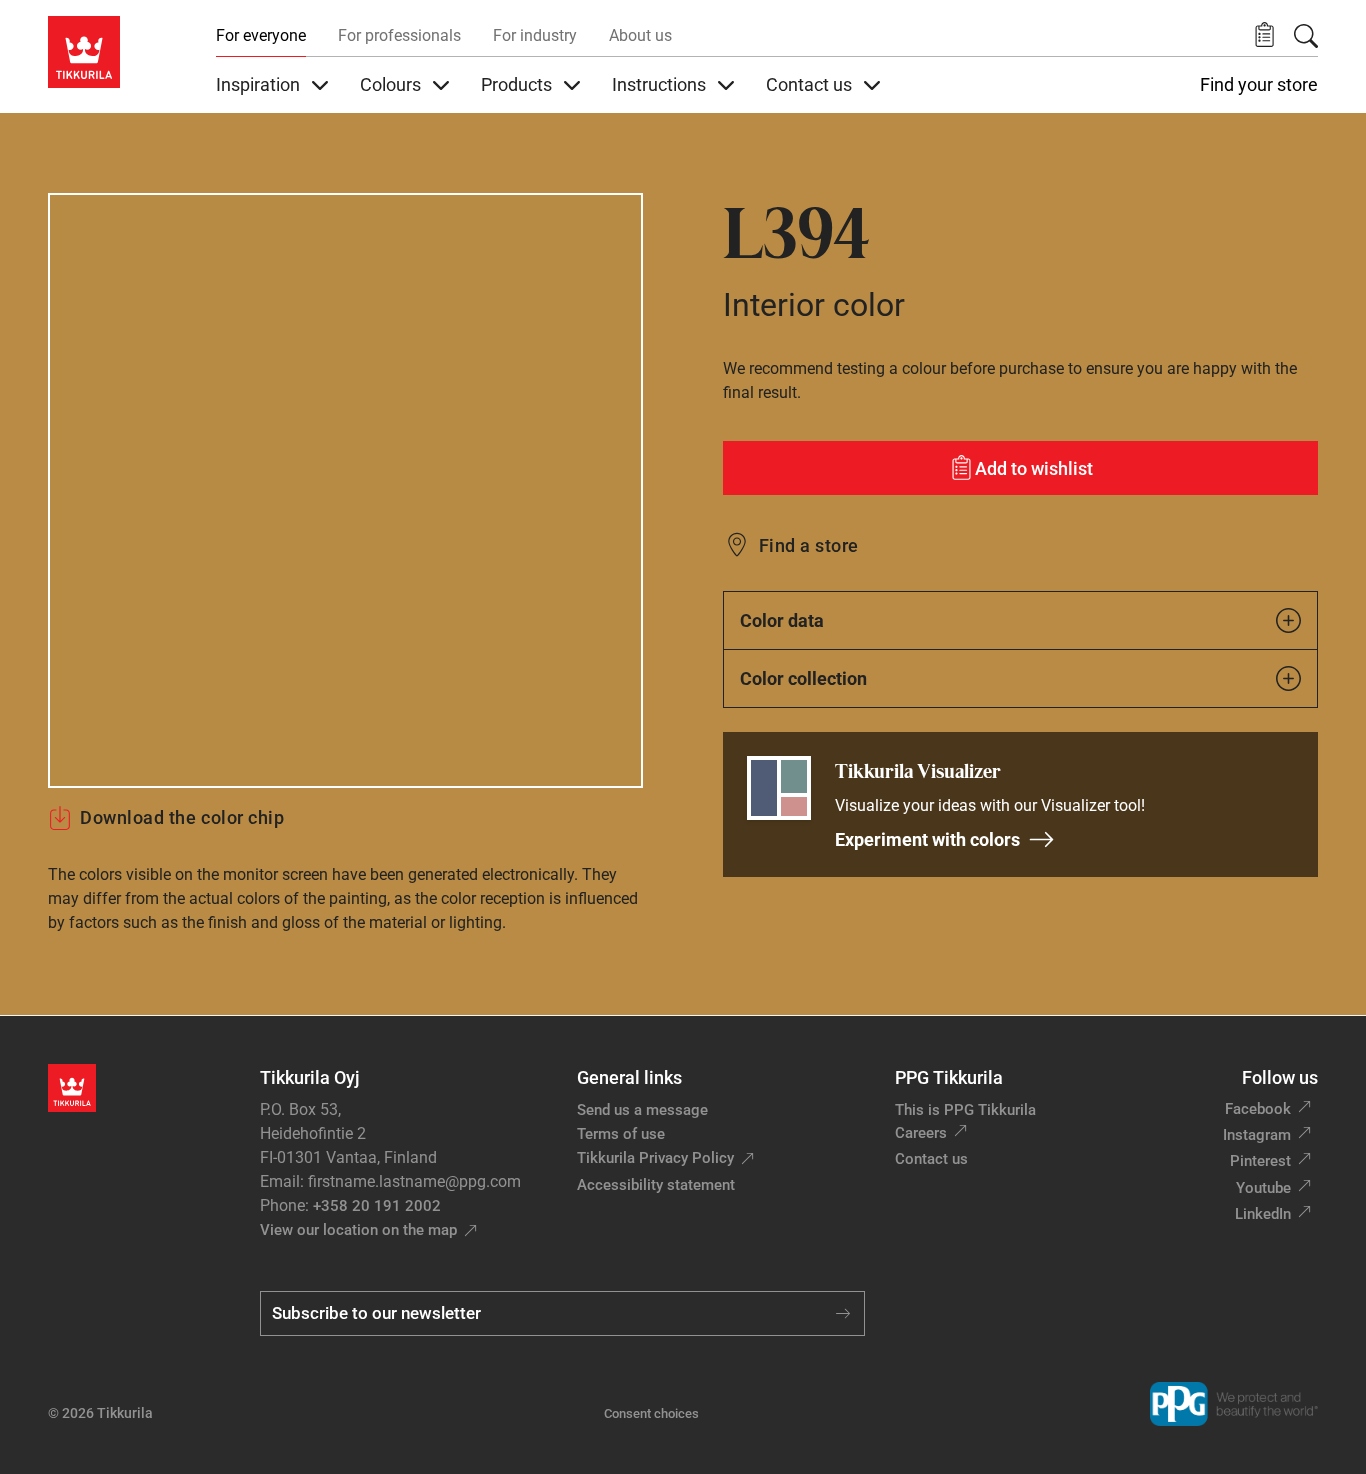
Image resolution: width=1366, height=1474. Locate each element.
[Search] (1306, 36)
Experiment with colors (927, 839)
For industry (535, 35)
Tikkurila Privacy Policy (655, 1158)
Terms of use (621, 1134)
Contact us (931, 1159)
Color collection (803, 678)
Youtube (1263, 1188)
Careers (921, 1133)
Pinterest (1260, 1161)
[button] (1264, 35)
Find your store (1259, 85)
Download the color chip (182, 817)
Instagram (1257, 1135)
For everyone (261, 35)
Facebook (1258, 1109)
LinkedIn (1263, 1214)
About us (640, 35)
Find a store (809, 545)
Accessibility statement (656, 1185)
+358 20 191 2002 (377, 1206)
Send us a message (642, 1110)
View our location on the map (358, 1230)
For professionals (399, 35)
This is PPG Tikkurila (965, 1110)
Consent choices (651, 1413)
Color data (782, 620)
